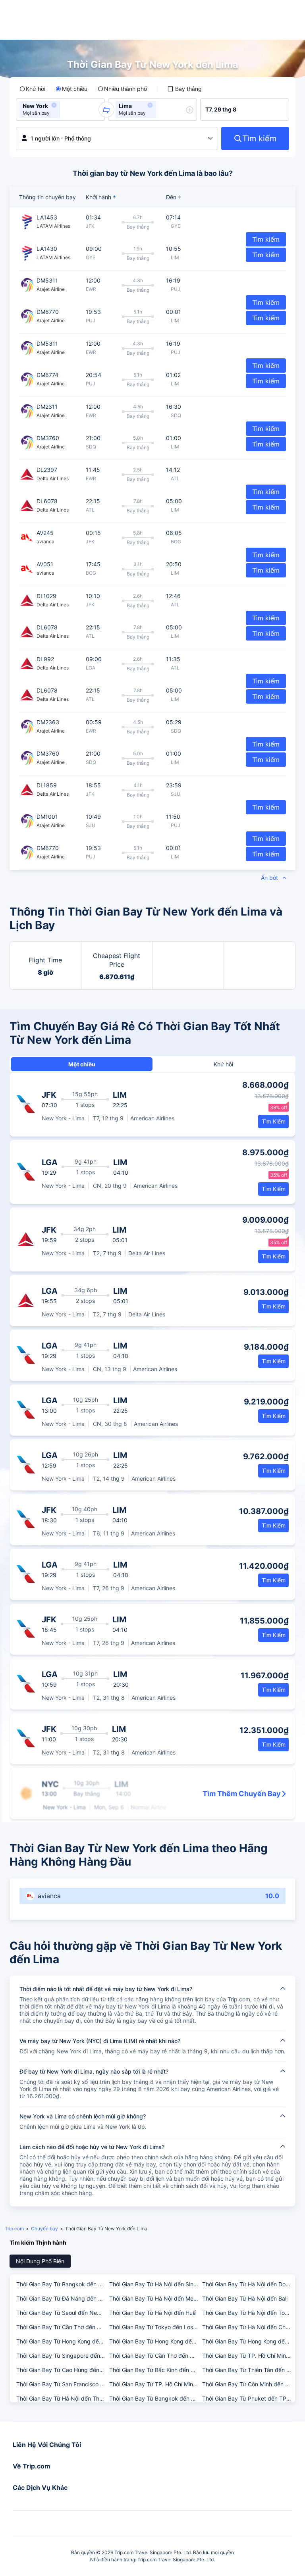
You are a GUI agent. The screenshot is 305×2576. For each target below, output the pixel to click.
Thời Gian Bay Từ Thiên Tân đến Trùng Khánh (248, 2370)
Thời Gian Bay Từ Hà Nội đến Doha (247, 2284)
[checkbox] (184, 89)
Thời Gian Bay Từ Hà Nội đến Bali (245, 2298)
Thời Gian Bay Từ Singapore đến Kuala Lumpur (62, 2356)
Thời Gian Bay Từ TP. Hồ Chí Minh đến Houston (248, 2356)
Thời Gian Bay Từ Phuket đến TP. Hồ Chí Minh (248, 2398)
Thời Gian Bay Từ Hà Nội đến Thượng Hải (62, 2398)
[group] (60, 110)
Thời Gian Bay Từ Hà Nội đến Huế (152, 2313)
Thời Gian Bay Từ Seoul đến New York (62, 2313)
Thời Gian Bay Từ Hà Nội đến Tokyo (248, 2313)
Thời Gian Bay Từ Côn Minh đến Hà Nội (248, 2384)
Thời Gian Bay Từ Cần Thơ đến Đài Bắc (155, 2356)
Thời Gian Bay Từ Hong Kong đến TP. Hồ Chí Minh (62, 2341)
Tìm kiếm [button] (266, 255)
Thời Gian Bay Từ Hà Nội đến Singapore (155, 2284)
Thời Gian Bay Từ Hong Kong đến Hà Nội (248, 2341)
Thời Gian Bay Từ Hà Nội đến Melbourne (155, 2298)
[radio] (32, 89)
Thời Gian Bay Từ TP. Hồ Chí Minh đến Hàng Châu (155, 2384)
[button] (54, 105)
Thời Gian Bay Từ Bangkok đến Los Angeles (155, 2398)
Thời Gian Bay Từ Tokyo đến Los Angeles (155, 2327)
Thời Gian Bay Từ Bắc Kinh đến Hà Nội (155, 2370)
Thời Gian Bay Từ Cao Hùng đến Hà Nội (62, 2370)
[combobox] (64, 110)
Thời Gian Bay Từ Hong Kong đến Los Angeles (155, 2341)
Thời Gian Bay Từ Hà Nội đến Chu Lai (248, 2327)
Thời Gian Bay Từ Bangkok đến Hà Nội (62, 2284)
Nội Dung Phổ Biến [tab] (40, 2261)
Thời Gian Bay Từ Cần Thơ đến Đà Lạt (62, 2327)
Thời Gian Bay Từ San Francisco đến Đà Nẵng (62, 2384)
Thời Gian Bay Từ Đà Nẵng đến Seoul (62, 2298)
